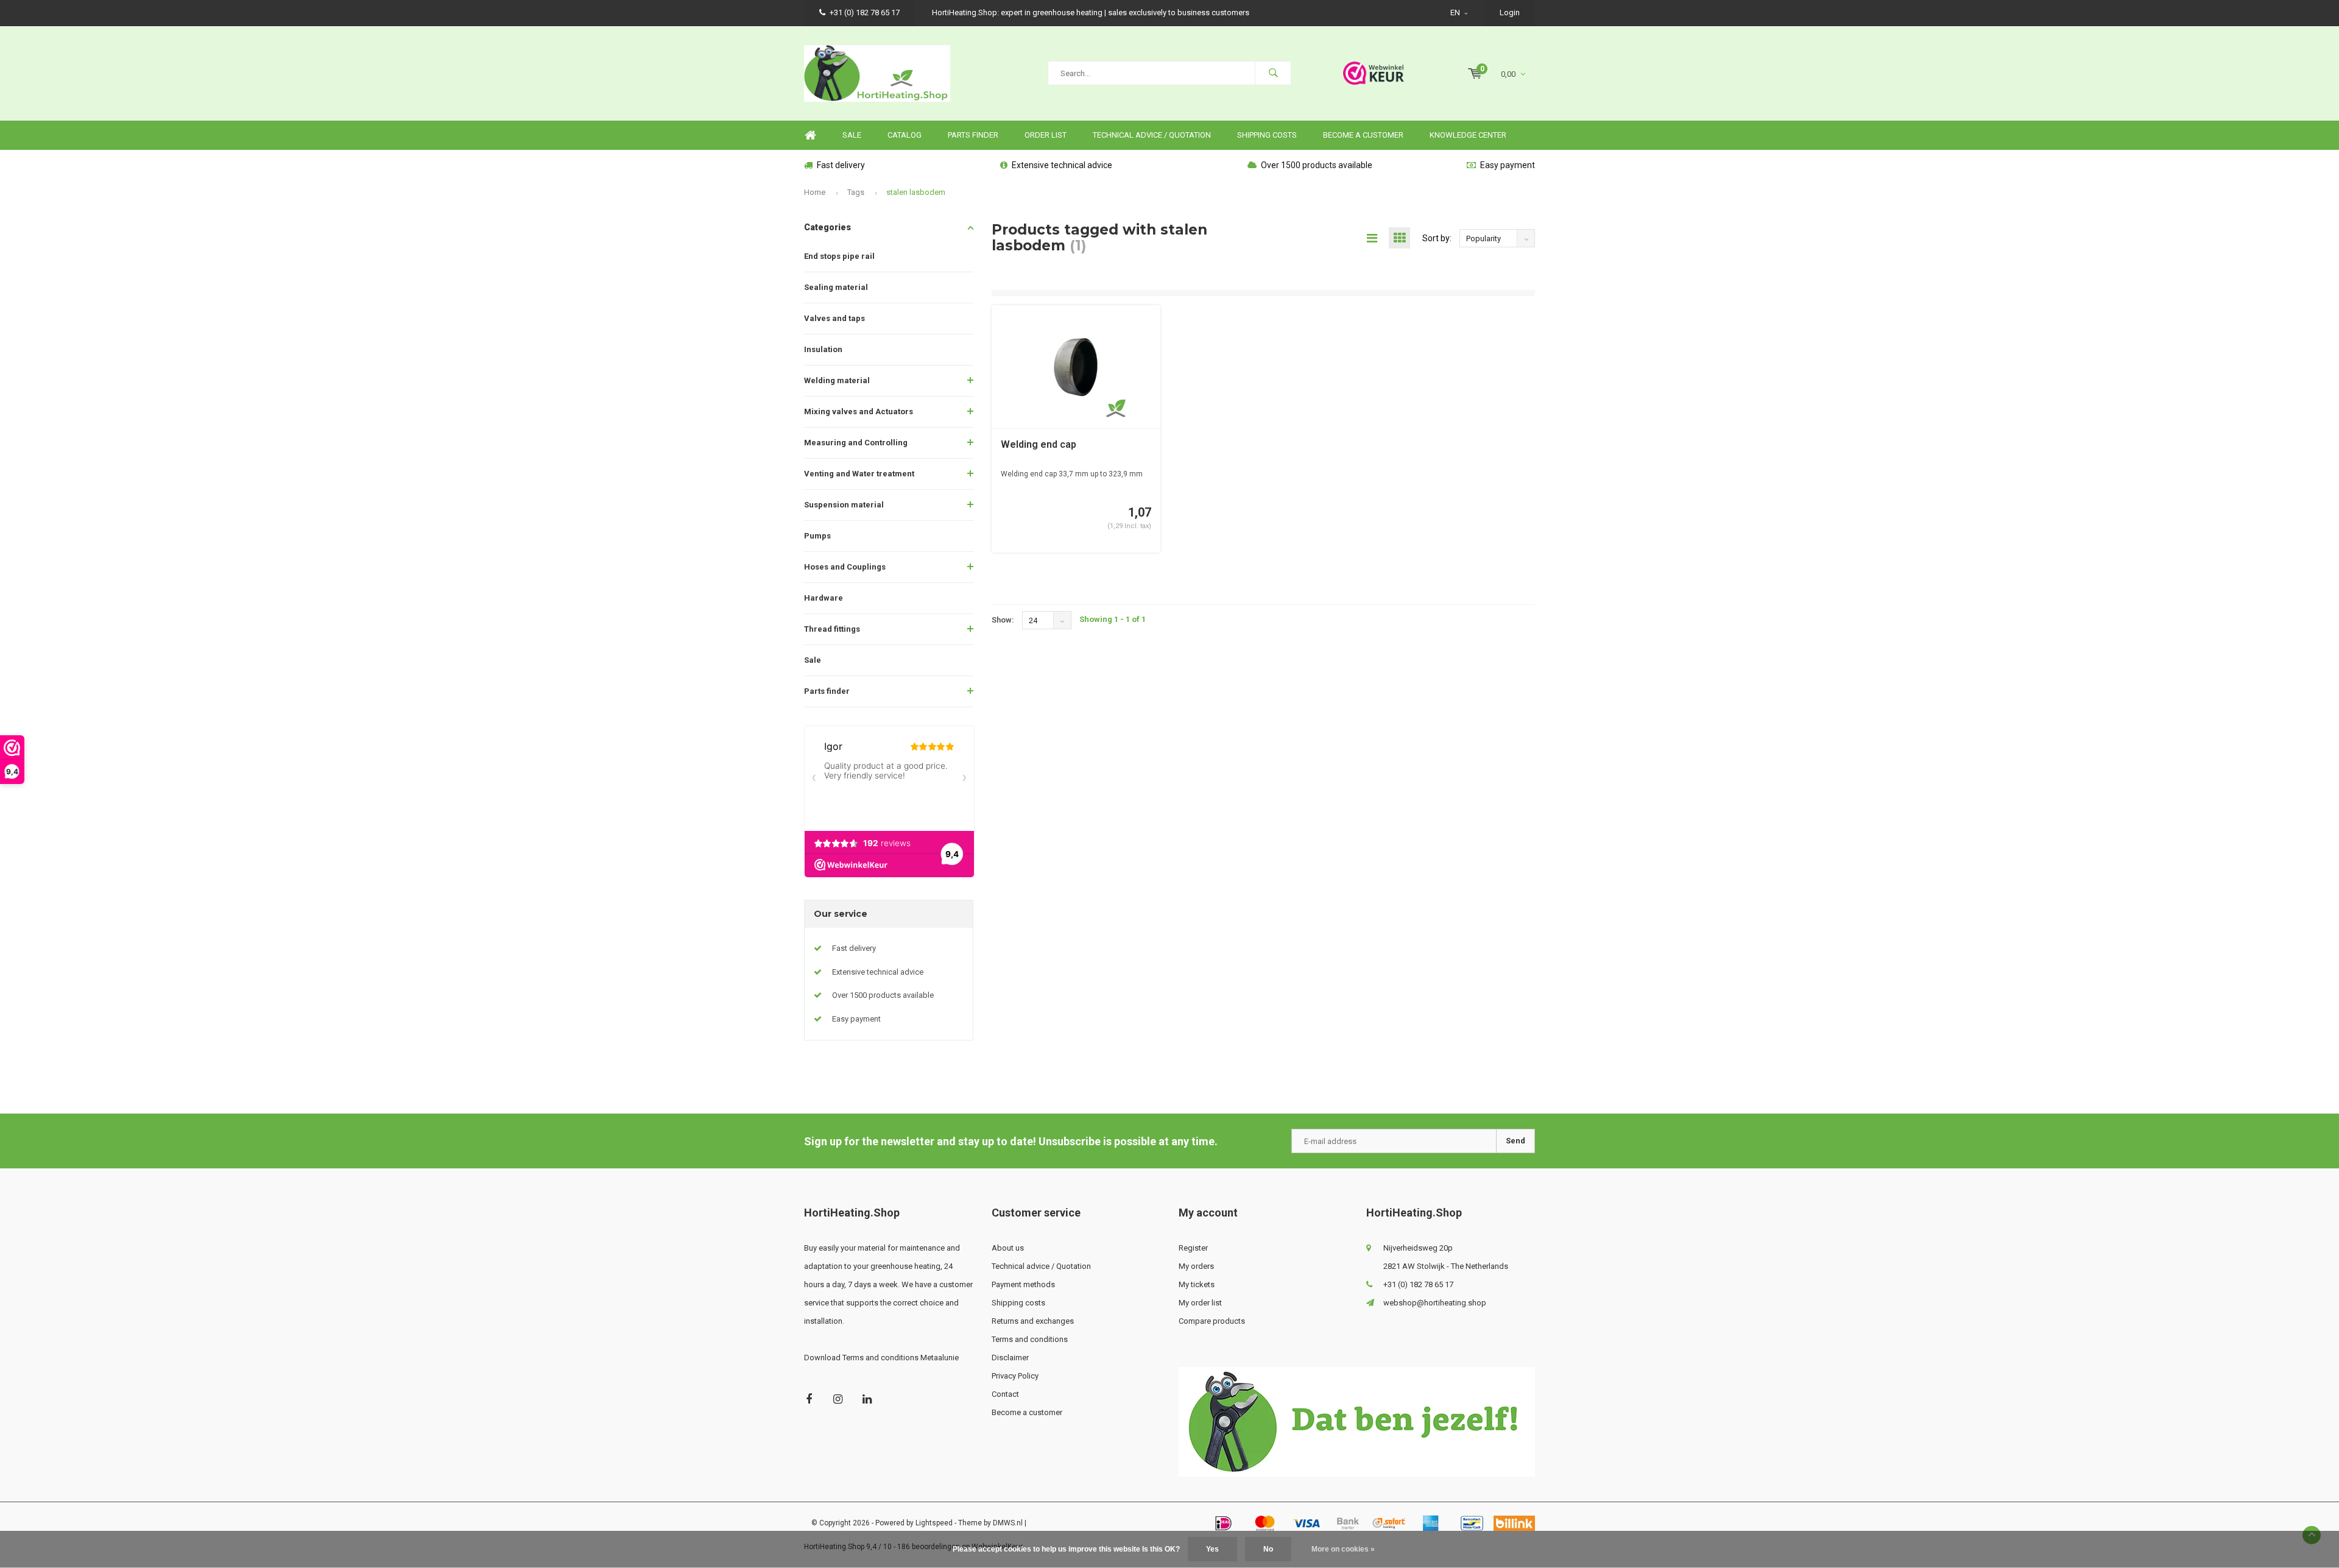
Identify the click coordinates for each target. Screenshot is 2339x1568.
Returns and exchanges (1033, 1321)
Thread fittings (832, 629)
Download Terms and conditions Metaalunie (881, 1358)
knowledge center (1468, 135)
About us (1008, 1248)
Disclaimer (1010, 1358)
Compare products (1212, 1321)
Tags (856, 192)
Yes (1212, 1549)
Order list (1046, 135)
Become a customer (1363, 135)
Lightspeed (934, 1523)
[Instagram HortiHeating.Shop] (838, 1399)
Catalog (905, 135)
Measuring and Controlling (856, 443)
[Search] (1273, 73)
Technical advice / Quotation (1152, 135)
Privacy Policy (1015, 1376)
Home (810, 136)
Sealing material (836, 287)
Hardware (824, 598)
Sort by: (1437, 238)
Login (1510, 12)
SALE (852, 135)
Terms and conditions (1030, 1339)
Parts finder (973, 135)
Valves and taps (834, 318)
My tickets (1197, 1284)
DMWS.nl (1008, 1523)
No (1268, 1549)
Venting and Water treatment (859, 474)
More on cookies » (1343, 1549)
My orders (1196, 1266)
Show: (1003, 620)
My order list (1200, 1303)
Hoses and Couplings (845, 567)
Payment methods (1023, 1284)
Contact (1005, 1394)
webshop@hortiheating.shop (1435, 1303)
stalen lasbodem (916, 192)
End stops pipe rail (839, 256)
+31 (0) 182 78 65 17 (865, 12)
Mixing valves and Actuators (859, 411)
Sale (813, 660)
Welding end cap (1039, 444)
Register (1193, 1248)
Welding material (837, 380)
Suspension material (844, 505)
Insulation (823, 349)
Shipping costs (1267, 135)
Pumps (817, 536)
